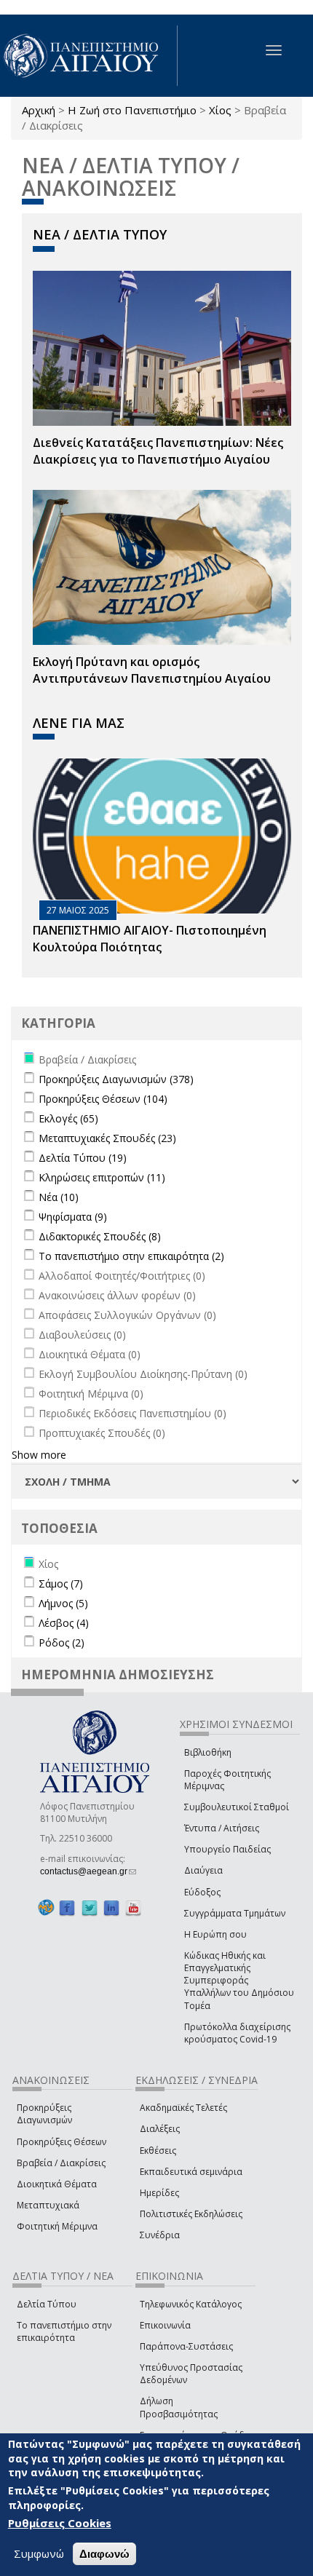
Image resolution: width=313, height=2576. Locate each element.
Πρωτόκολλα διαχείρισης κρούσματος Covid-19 (237, 2033)
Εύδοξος (202, 1892)
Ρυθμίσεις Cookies (60, 2523)
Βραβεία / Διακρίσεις (61, 2163)
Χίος (220, 110)
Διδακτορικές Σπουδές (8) (100, 1236)
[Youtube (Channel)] (133, 1908)
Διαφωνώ (104, 2554)
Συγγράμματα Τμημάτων (235, 1913)
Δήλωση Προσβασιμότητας (179, 2407)
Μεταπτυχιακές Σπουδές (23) (107, 1138)
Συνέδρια (160, 2235)
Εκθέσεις (158, 2151)
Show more (39, 1455)
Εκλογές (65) (68, 1118)
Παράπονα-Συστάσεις (186, 2346)
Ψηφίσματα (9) (73, 1217)
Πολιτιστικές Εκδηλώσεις (191, 2214)
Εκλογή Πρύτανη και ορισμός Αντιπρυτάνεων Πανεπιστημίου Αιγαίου (152, 670)
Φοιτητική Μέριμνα (57, 2226)
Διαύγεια (203, 1870)
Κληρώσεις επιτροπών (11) (102, 1177)
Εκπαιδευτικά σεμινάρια (191, 2172)
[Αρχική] (89, 56)
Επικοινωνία (165, 2325)
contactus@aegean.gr (88, 1871)
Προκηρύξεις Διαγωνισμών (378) (116, 1079)
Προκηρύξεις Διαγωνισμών (44, 2114)
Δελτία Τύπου (47, 2304)
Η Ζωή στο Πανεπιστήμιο (132, 110)
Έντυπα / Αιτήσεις (222, 1828)
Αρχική (39, 110)
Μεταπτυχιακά (48, 2205)
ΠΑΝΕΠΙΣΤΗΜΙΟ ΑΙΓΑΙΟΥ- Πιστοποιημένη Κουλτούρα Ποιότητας (150, 939)
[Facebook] (67, 1908)
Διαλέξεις (160, 2129)
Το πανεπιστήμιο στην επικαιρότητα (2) (131, 1256)
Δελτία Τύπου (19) (83, 1158)
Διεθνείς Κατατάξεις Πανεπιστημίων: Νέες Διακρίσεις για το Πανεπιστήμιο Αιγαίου (158, 451)
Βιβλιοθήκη (208, 1752)
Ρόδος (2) (62, 1642)
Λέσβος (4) (64, 1623)
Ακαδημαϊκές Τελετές (183, 2108)
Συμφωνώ (39, 2553)
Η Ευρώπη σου (215, 1934)
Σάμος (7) (61, 1584)
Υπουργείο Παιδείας (227, 1849)
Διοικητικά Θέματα (57, 2184)
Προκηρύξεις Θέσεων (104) (103, 1099)
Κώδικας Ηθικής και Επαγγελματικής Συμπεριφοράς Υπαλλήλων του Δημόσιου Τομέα (239, 1981)
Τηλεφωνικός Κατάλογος (191, 2304)
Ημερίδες (159, 2193)
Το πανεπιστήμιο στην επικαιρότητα (64, 2331)
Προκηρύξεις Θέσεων (62, 2142)
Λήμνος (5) (63, 1603)
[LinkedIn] (111, 1908)
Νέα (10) (59, 1197)
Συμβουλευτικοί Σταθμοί (237, 1807)
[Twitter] (90, 1908)
